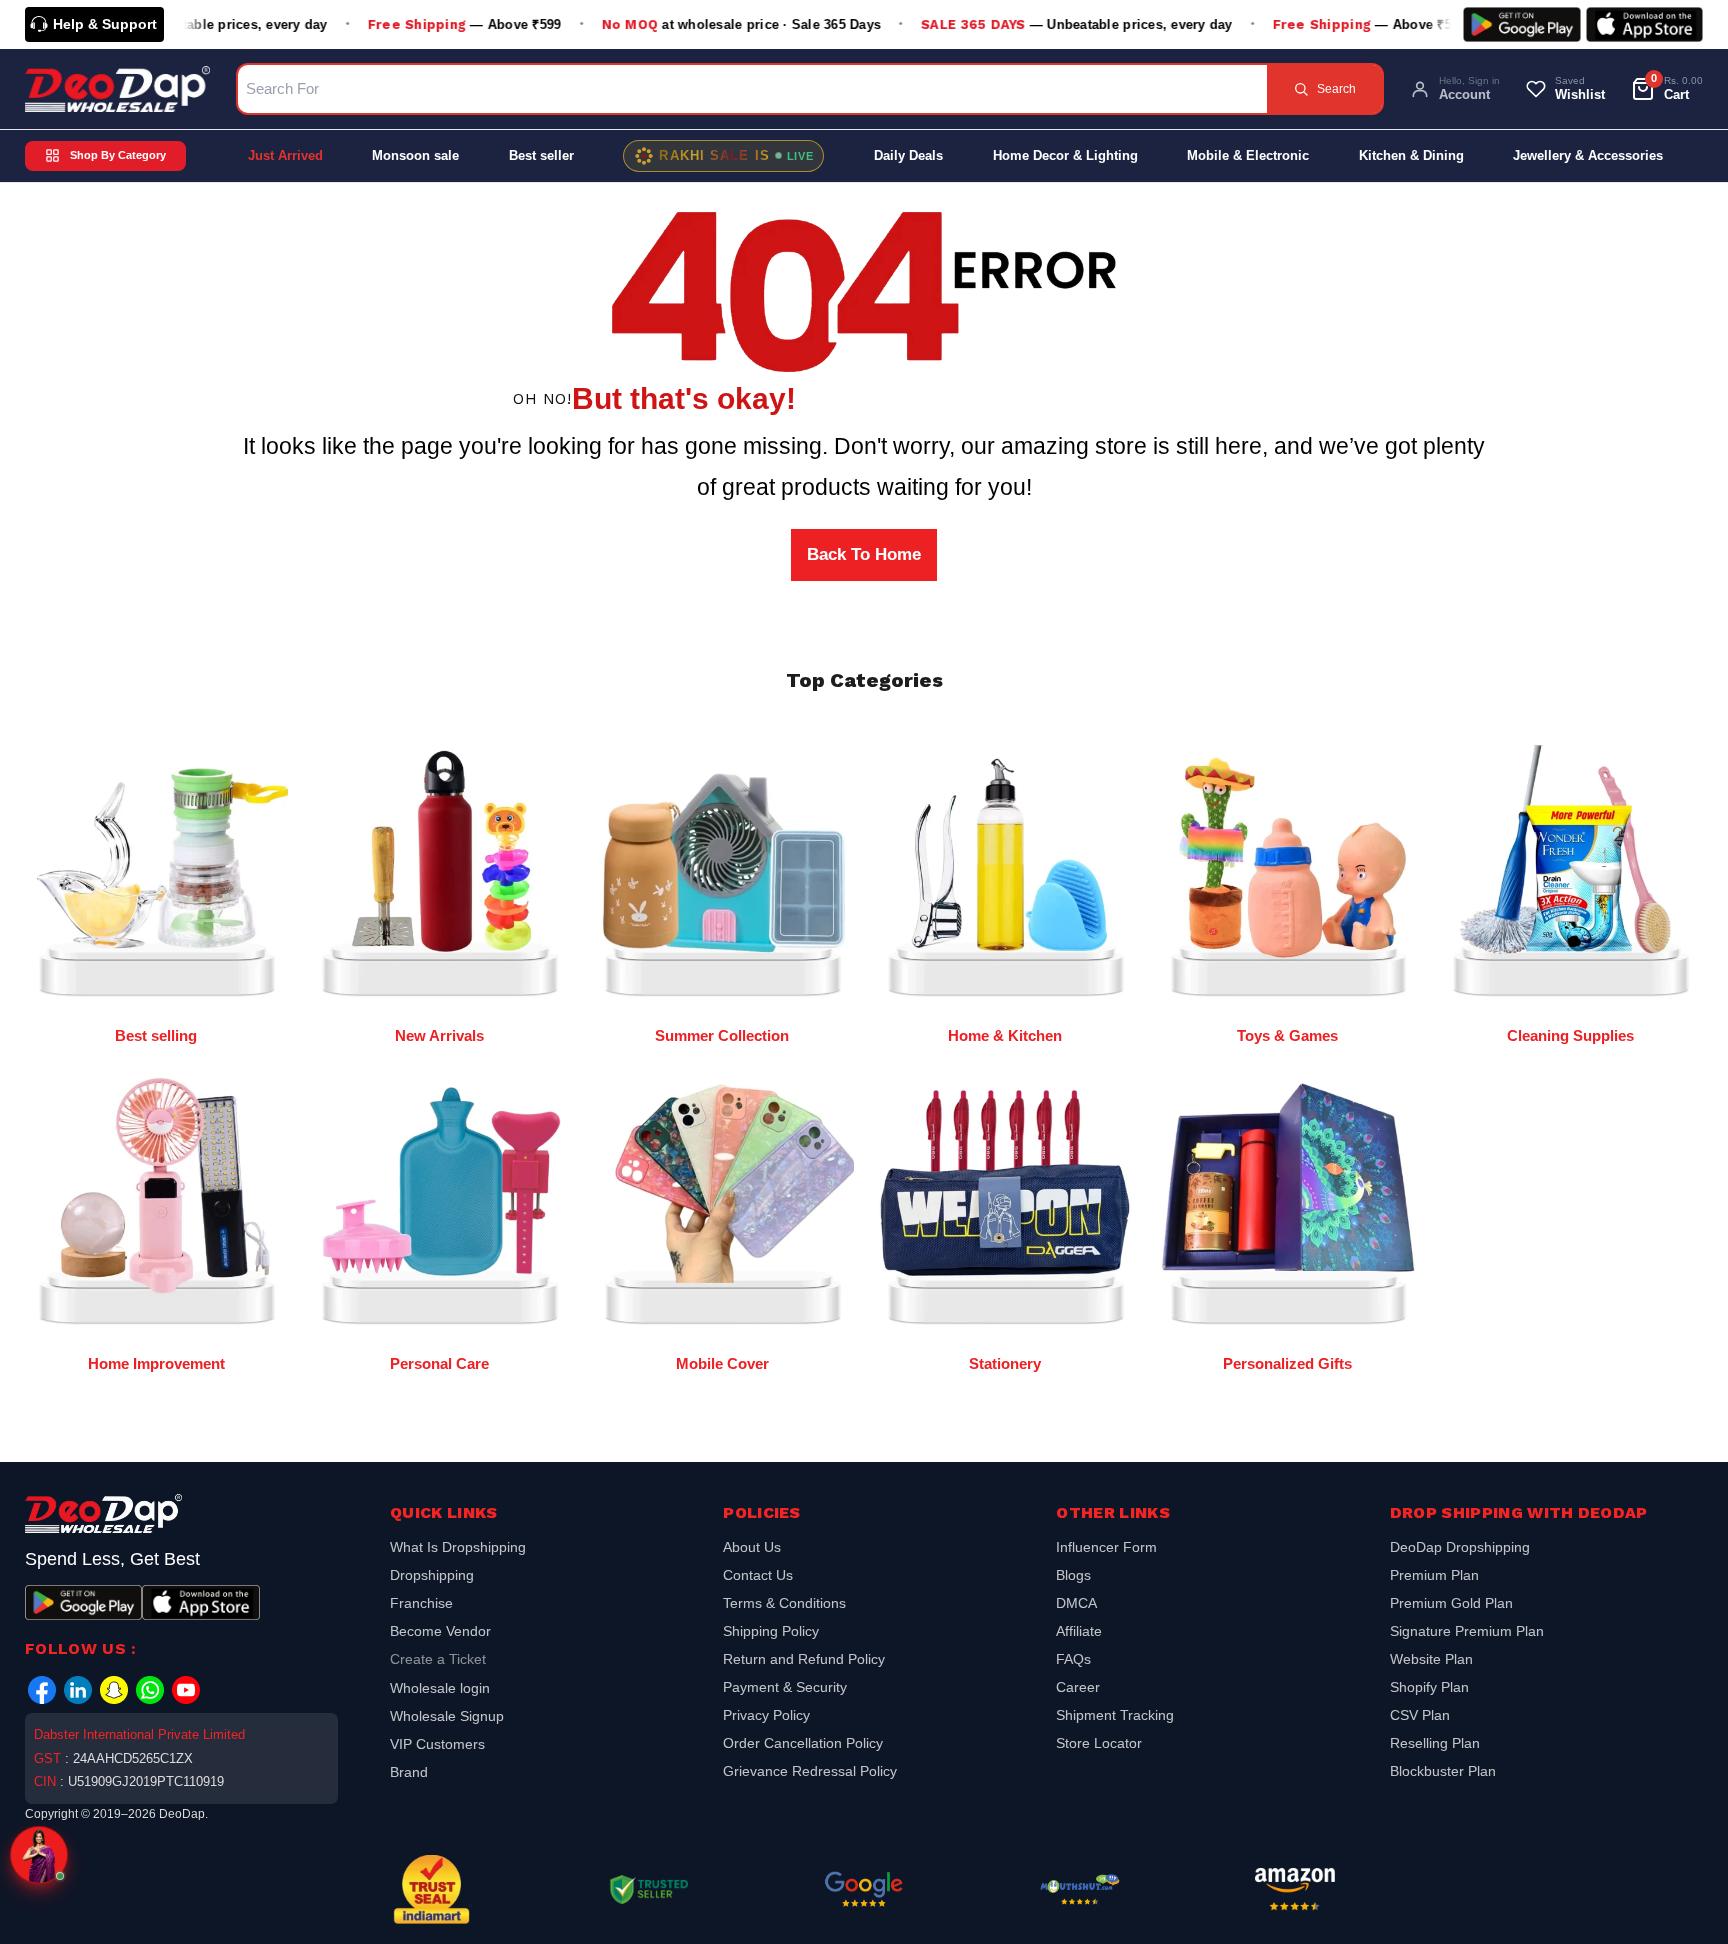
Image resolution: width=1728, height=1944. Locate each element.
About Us (752, 1549)
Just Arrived (285, 155)
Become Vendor (440, 1631)
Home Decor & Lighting (1065, 155)
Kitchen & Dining (1411, 155)
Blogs (1073, 1575)
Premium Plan (1434, 1575)
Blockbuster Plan (1443, 1771)
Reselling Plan (1435, 1743)
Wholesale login (440, 1688)
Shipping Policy (771, 1631)
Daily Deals (908, 155)
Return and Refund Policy (804, 1659)
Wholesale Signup (447, 1716)
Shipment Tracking (1115, 1715)
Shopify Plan (1429, 1687)
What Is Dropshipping (458, 1549)
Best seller (541, 155)
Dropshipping (432, 1575)
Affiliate (1079, 1631)
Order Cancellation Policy (803, 1743)
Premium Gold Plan (1451, 1603)
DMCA (1076, 1603)
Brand (409, 1772)
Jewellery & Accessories (1588, 155)
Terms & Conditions (784, 1603)
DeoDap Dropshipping (1460, 1549)
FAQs (1073, 1659)
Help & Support (105, 24)
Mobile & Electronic (1248, 155)
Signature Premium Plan (1467, 1631)
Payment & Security (785, 1687)
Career (1078, 1687)
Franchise (421, 1603)
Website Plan (1431, 1659)
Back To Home (864, 554)
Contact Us (758, 1575)
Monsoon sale (415, 155)
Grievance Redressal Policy (810, 1771)
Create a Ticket (438, 1659)
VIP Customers (437, 1744)
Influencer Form (1106, 1549)
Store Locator (1099, 1743)
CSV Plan (1420, 1715)
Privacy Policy (766, 1715)
